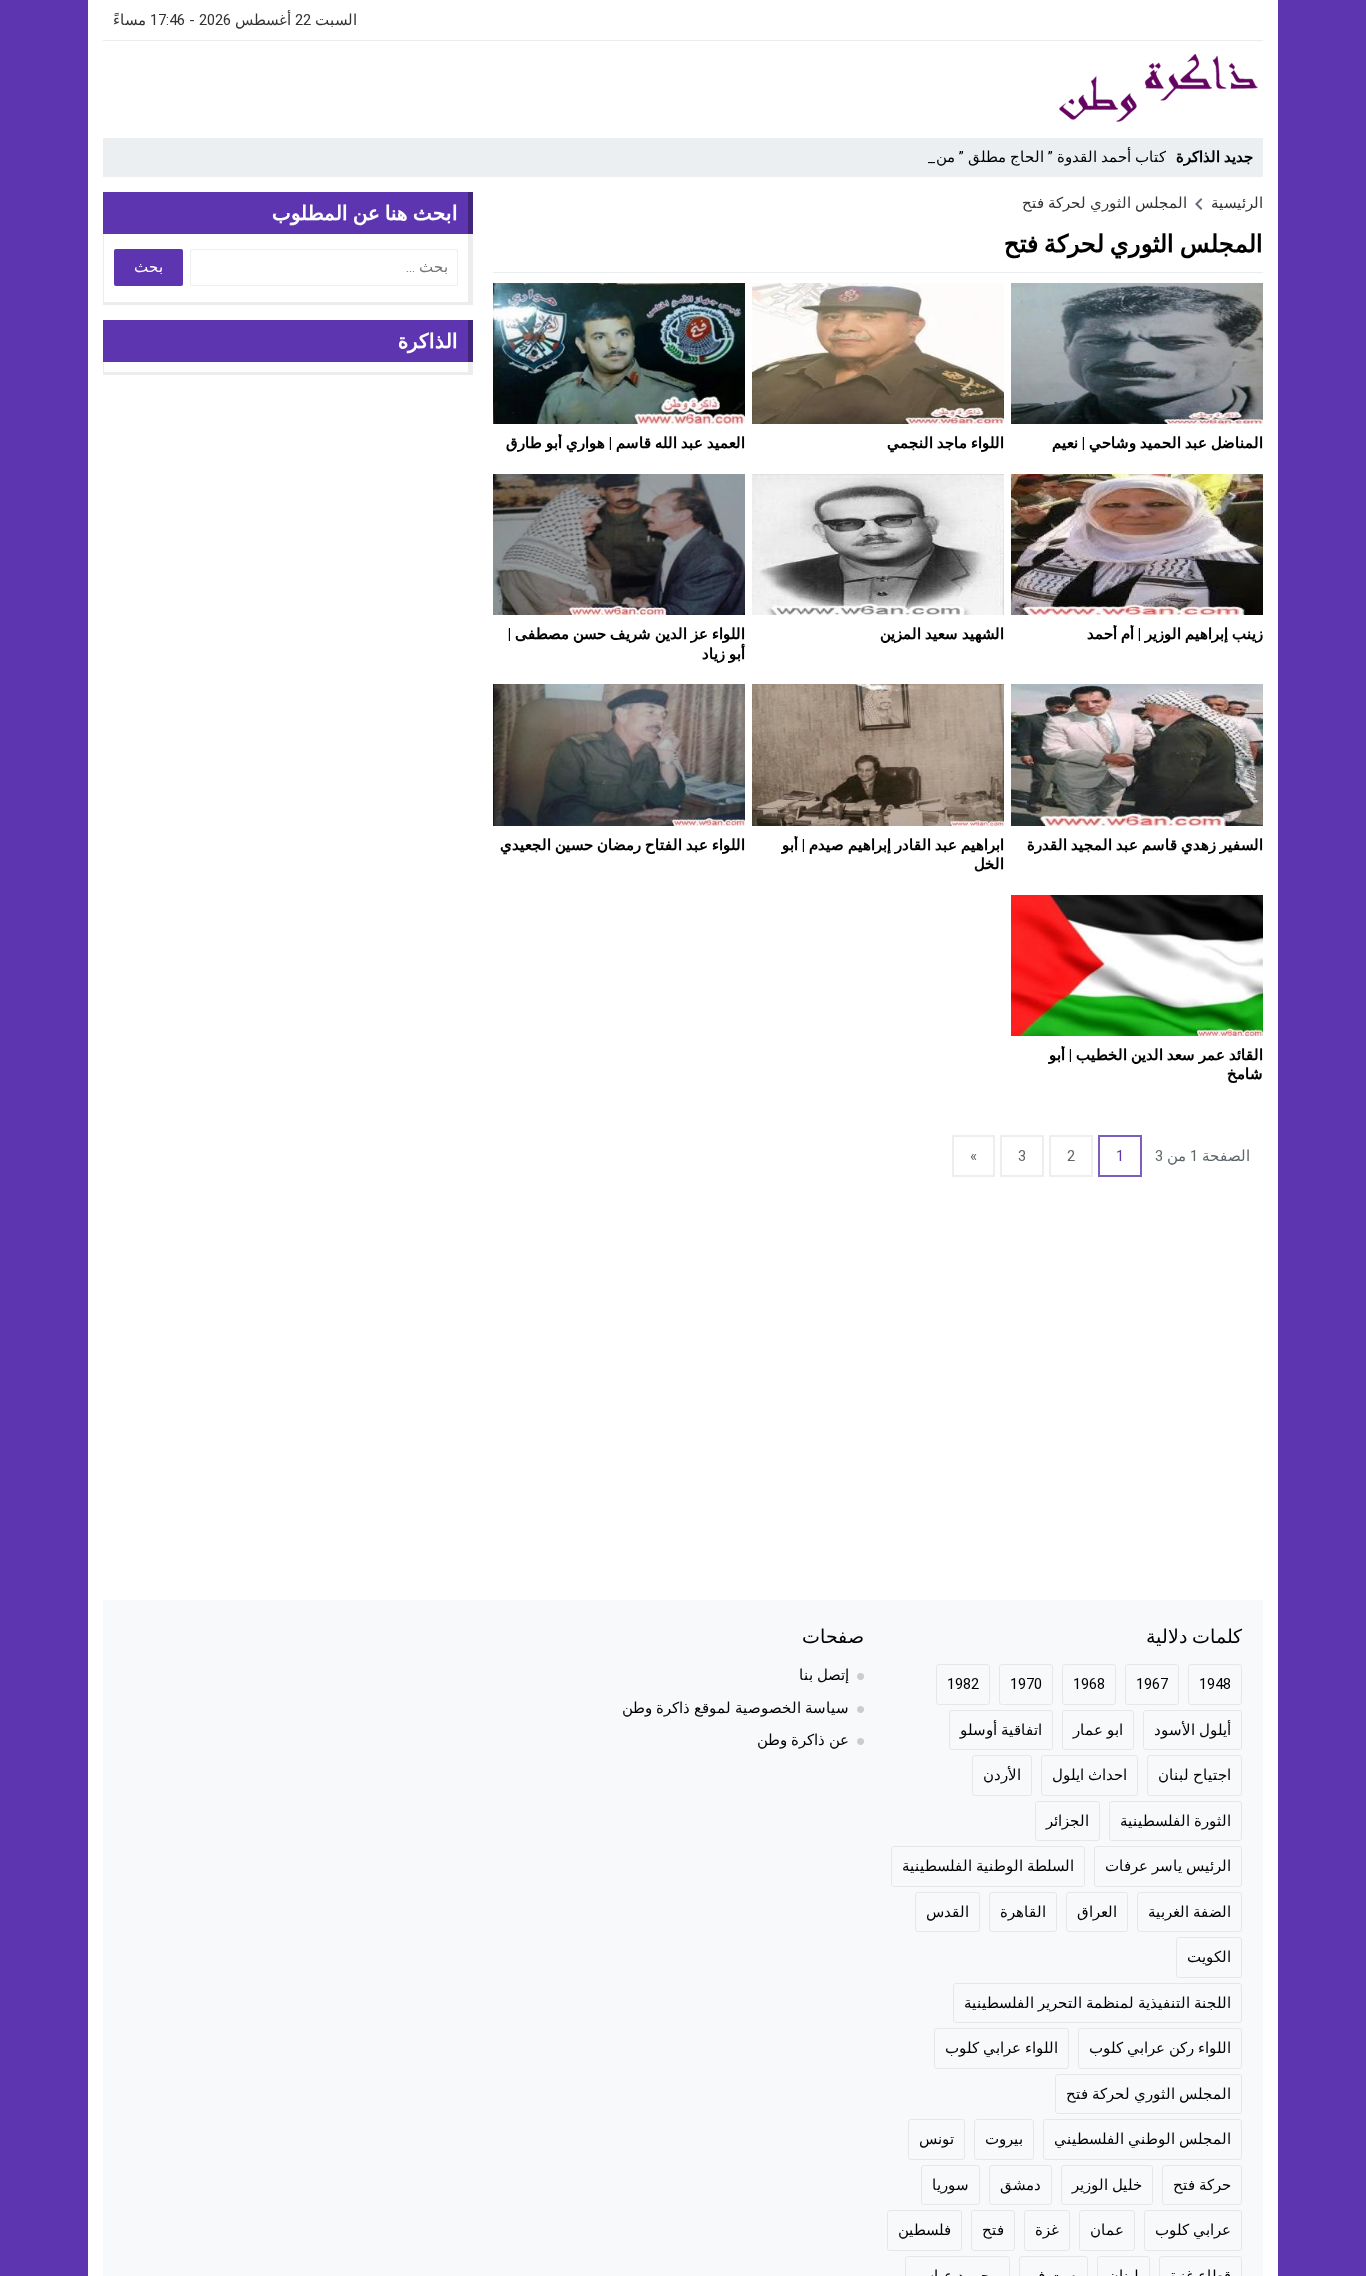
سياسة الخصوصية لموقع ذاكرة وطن (735, 1708)
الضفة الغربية (1189, 1912)
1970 (1026, 1684)
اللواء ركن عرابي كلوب (1160, 2048)
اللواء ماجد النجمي (945, 443)
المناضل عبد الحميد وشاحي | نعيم (1157, 443)
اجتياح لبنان (1194, 1775)
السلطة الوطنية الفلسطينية (988, 1866)
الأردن (1002, 1775)
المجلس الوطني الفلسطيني (1142, 2139)
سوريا (950, 2185)
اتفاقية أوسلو (1001, 1730)
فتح (993, 2230)
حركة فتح (1202, 2185)
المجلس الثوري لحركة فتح (1148, 2094)
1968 (1089, 1684)
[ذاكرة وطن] (1047, 89)
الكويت (1209, 1957)
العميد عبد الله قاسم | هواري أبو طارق (625, 443)
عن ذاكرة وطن (803, 1740)
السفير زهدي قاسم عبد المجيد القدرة (1145, 845)
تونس (936, 2139)
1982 (963, 1684)
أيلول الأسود (1192, 1730)
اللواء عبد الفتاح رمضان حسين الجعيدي (622, 845)
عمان (1107, 2230)
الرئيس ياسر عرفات (1168, 1866)
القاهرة (1023, 1912)
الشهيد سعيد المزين (942, 634)
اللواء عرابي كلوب (1001, 2048)
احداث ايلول (1089, 1775)
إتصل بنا (824, 1675)
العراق (1097, 1912)
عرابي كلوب (1193, 2230)
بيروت (1004, 2139)
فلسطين (924, 2230)
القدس (947, 1912)
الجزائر (1067, 1821)
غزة (1047, 2230)
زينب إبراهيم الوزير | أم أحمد (1175, 634)
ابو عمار (1098, 1730)
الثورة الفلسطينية (1175, 1821)
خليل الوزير (1107, 2185)
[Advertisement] (467, 86)
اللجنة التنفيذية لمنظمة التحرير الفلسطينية (1097, 2003)
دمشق (1020, 2185)
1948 (1215, 1684)
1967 (1152, 1684)
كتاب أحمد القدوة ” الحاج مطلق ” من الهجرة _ (1021, 157)
